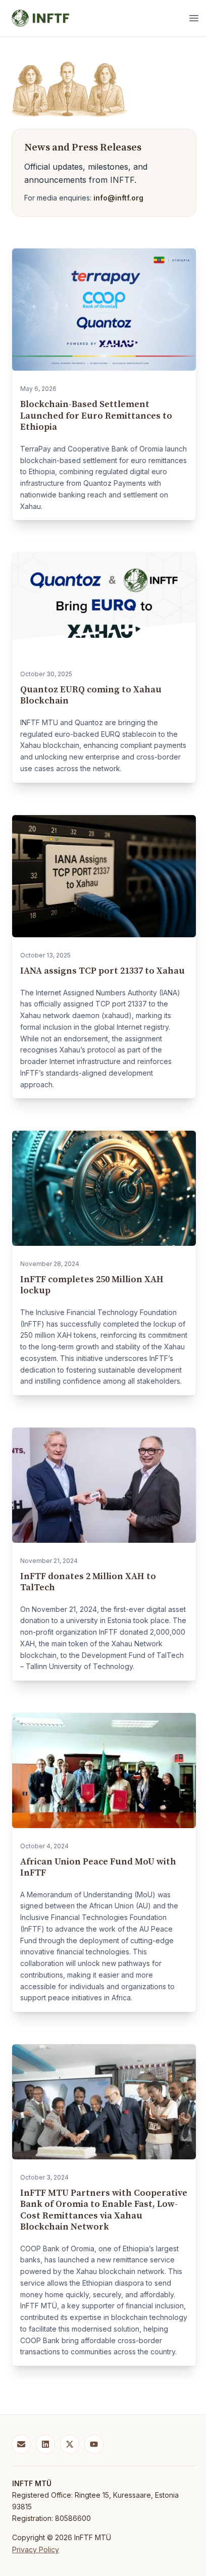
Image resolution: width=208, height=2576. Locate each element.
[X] (70, 2444)
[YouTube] (94, 2444)
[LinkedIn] (45, 2444)
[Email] (21, 2444)
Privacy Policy (36, 2549)
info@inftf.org (118, 198)
